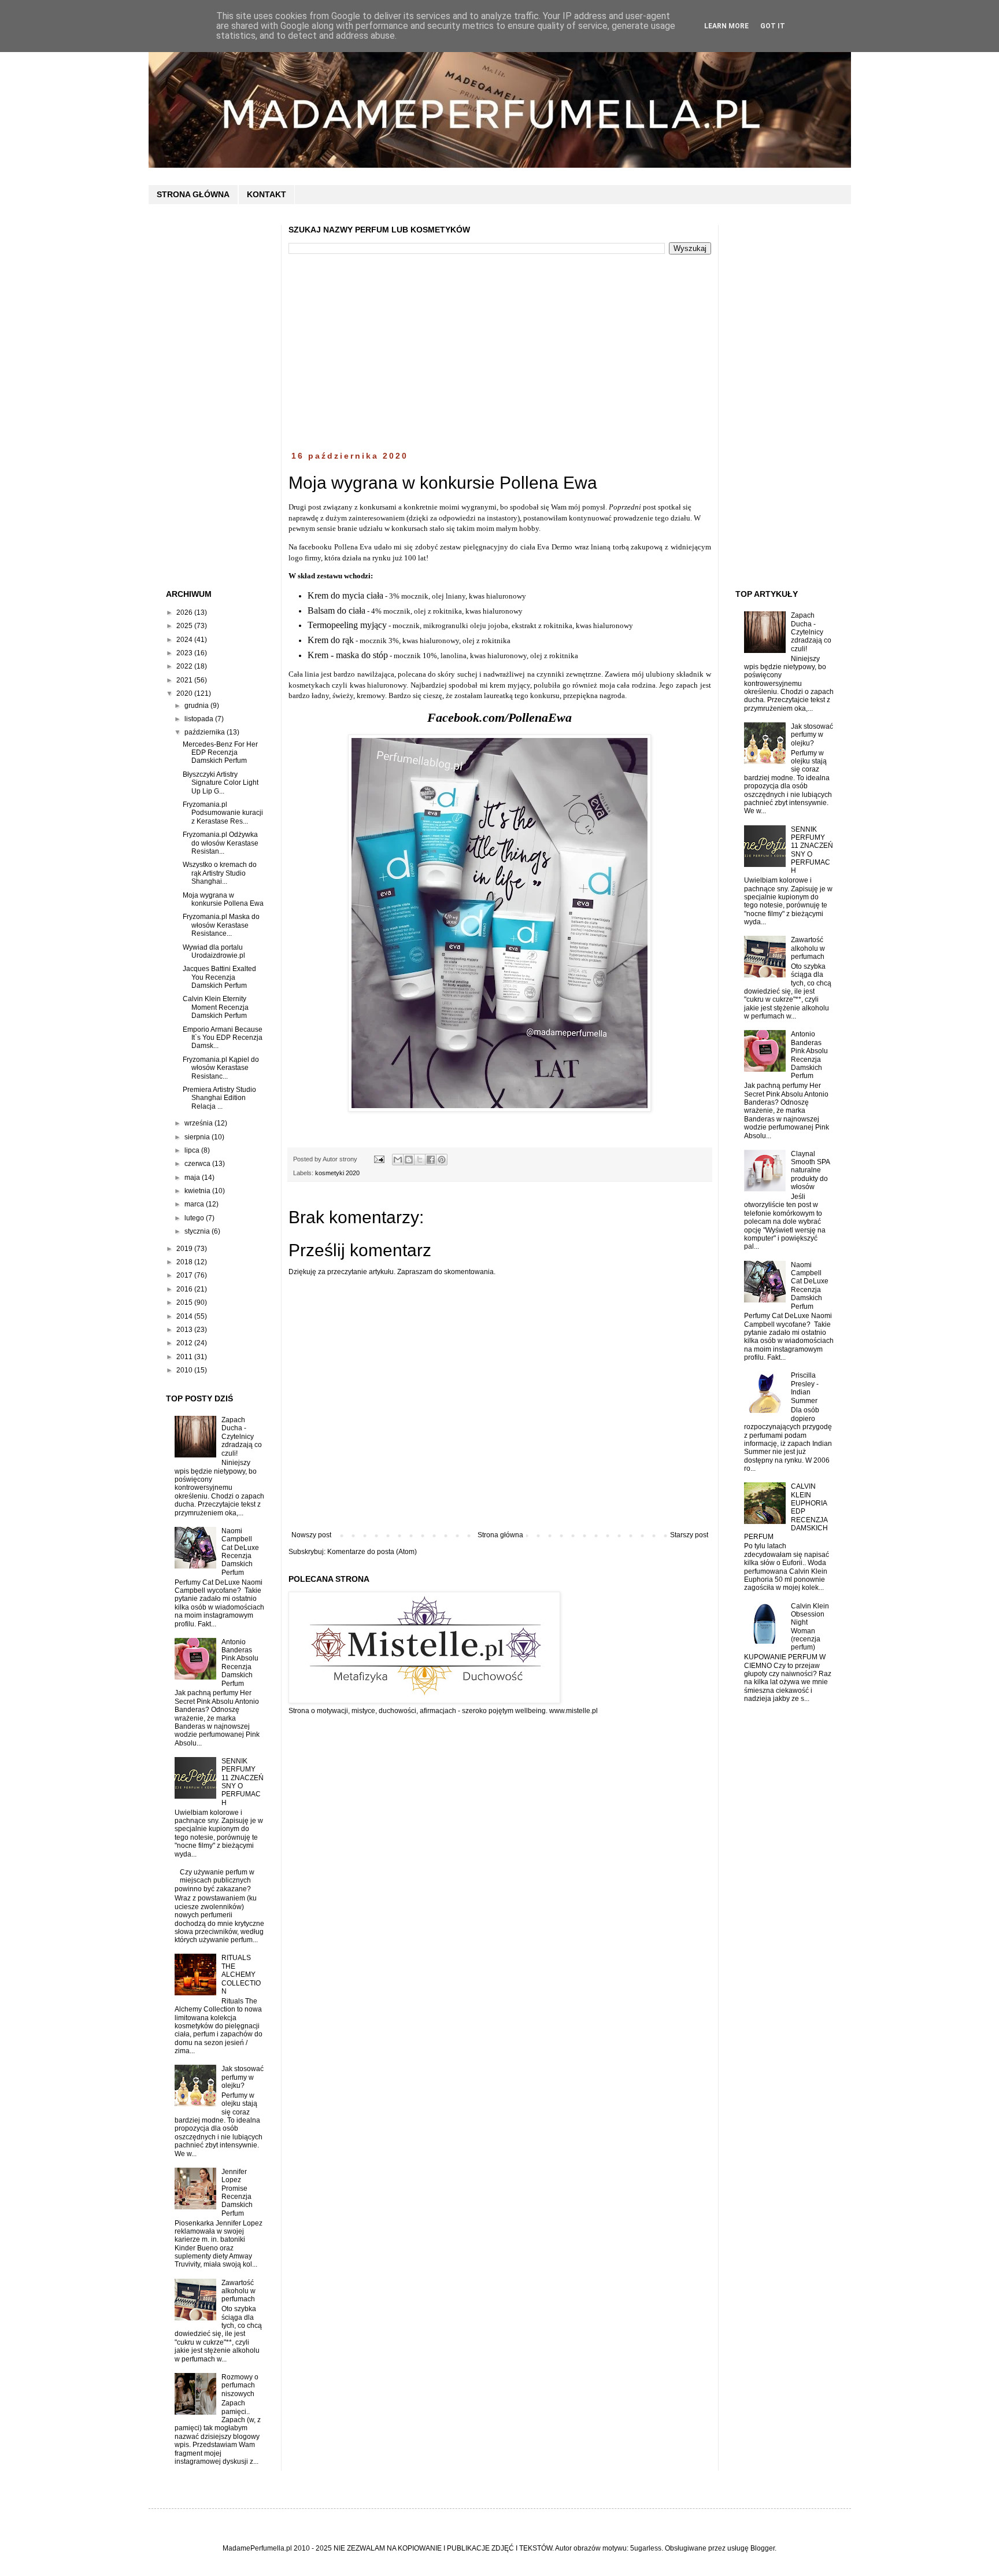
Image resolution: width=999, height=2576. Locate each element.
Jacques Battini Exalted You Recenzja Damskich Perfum (219, 977)
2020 (185, 693)
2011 (185, 1357)
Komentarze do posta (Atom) (372, 1552)
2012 (185, 1343)
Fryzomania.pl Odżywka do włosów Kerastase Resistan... (221, 843)
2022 (185, 666)
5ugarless (646, 2548)
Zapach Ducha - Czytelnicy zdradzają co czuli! (242, 1437)
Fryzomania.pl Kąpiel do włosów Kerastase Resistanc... (221, 1068)
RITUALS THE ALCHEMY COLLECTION (241, 1975)
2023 (185, 653)
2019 (185, 1249)
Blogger (763, 2548)
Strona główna (500, 1535)
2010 (185, 1370)
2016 (185, 1289)
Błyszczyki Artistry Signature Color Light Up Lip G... (221, 783)
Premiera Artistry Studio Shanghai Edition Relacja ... (219, 1098)
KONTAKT (267, 194)
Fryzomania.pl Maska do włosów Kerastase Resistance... (221, 925)
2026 (185, 612)
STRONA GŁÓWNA (193, 194)
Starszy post (689, 1535)
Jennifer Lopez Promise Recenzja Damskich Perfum (237, 2193)
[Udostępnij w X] (420, 1160)
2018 (185, 1262)
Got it (773, 26)
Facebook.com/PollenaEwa (499, 717)
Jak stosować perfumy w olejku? (243, 2077)
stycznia (198, 1231)
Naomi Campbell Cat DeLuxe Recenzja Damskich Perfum (240, 1552)
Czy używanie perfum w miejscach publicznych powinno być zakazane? (215, 1881)
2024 (185, 640)
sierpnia (198, 1137)
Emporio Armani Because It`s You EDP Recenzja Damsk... (223, 1038)
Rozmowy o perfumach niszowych (240, 2385)
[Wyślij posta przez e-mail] (379, 1159)
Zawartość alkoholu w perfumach (238, 2291)
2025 (185, 626)
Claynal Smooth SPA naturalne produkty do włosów (810, 1171)
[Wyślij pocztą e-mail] (398, 1160)
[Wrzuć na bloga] (409, 1160)
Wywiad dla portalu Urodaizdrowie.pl (214, 951)
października (206, 732)
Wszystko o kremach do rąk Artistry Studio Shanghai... (220, 873)
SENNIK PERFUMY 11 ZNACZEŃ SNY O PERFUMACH (243, 1782)
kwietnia (198, 1191)
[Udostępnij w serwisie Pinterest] (442, 1160)
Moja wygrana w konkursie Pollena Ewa (223, 899)
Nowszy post (311, 1535)
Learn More (726, 26)
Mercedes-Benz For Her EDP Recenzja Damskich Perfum (220, 753)
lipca (193, 1150)
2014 (185, 1316)
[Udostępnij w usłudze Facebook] (431, 1160)
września (199, 1123)
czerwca (198, 1164)
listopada (200, 719)
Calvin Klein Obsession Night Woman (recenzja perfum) (810, 1627)
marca (195, 1204)
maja (193, 1178)
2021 (185, 680)
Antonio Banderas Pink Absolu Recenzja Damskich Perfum (240, 1663)
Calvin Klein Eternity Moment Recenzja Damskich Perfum (216, 1007)
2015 (185, 1302)
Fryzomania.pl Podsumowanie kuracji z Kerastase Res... (223, 813)
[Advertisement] (500, 353)
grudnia (197, 706)
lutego (195, 1218)
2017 (185, 1275)
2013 (185, 1330)
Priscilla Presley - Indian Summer (805, 1388)
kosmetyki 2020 (337, 1173)
